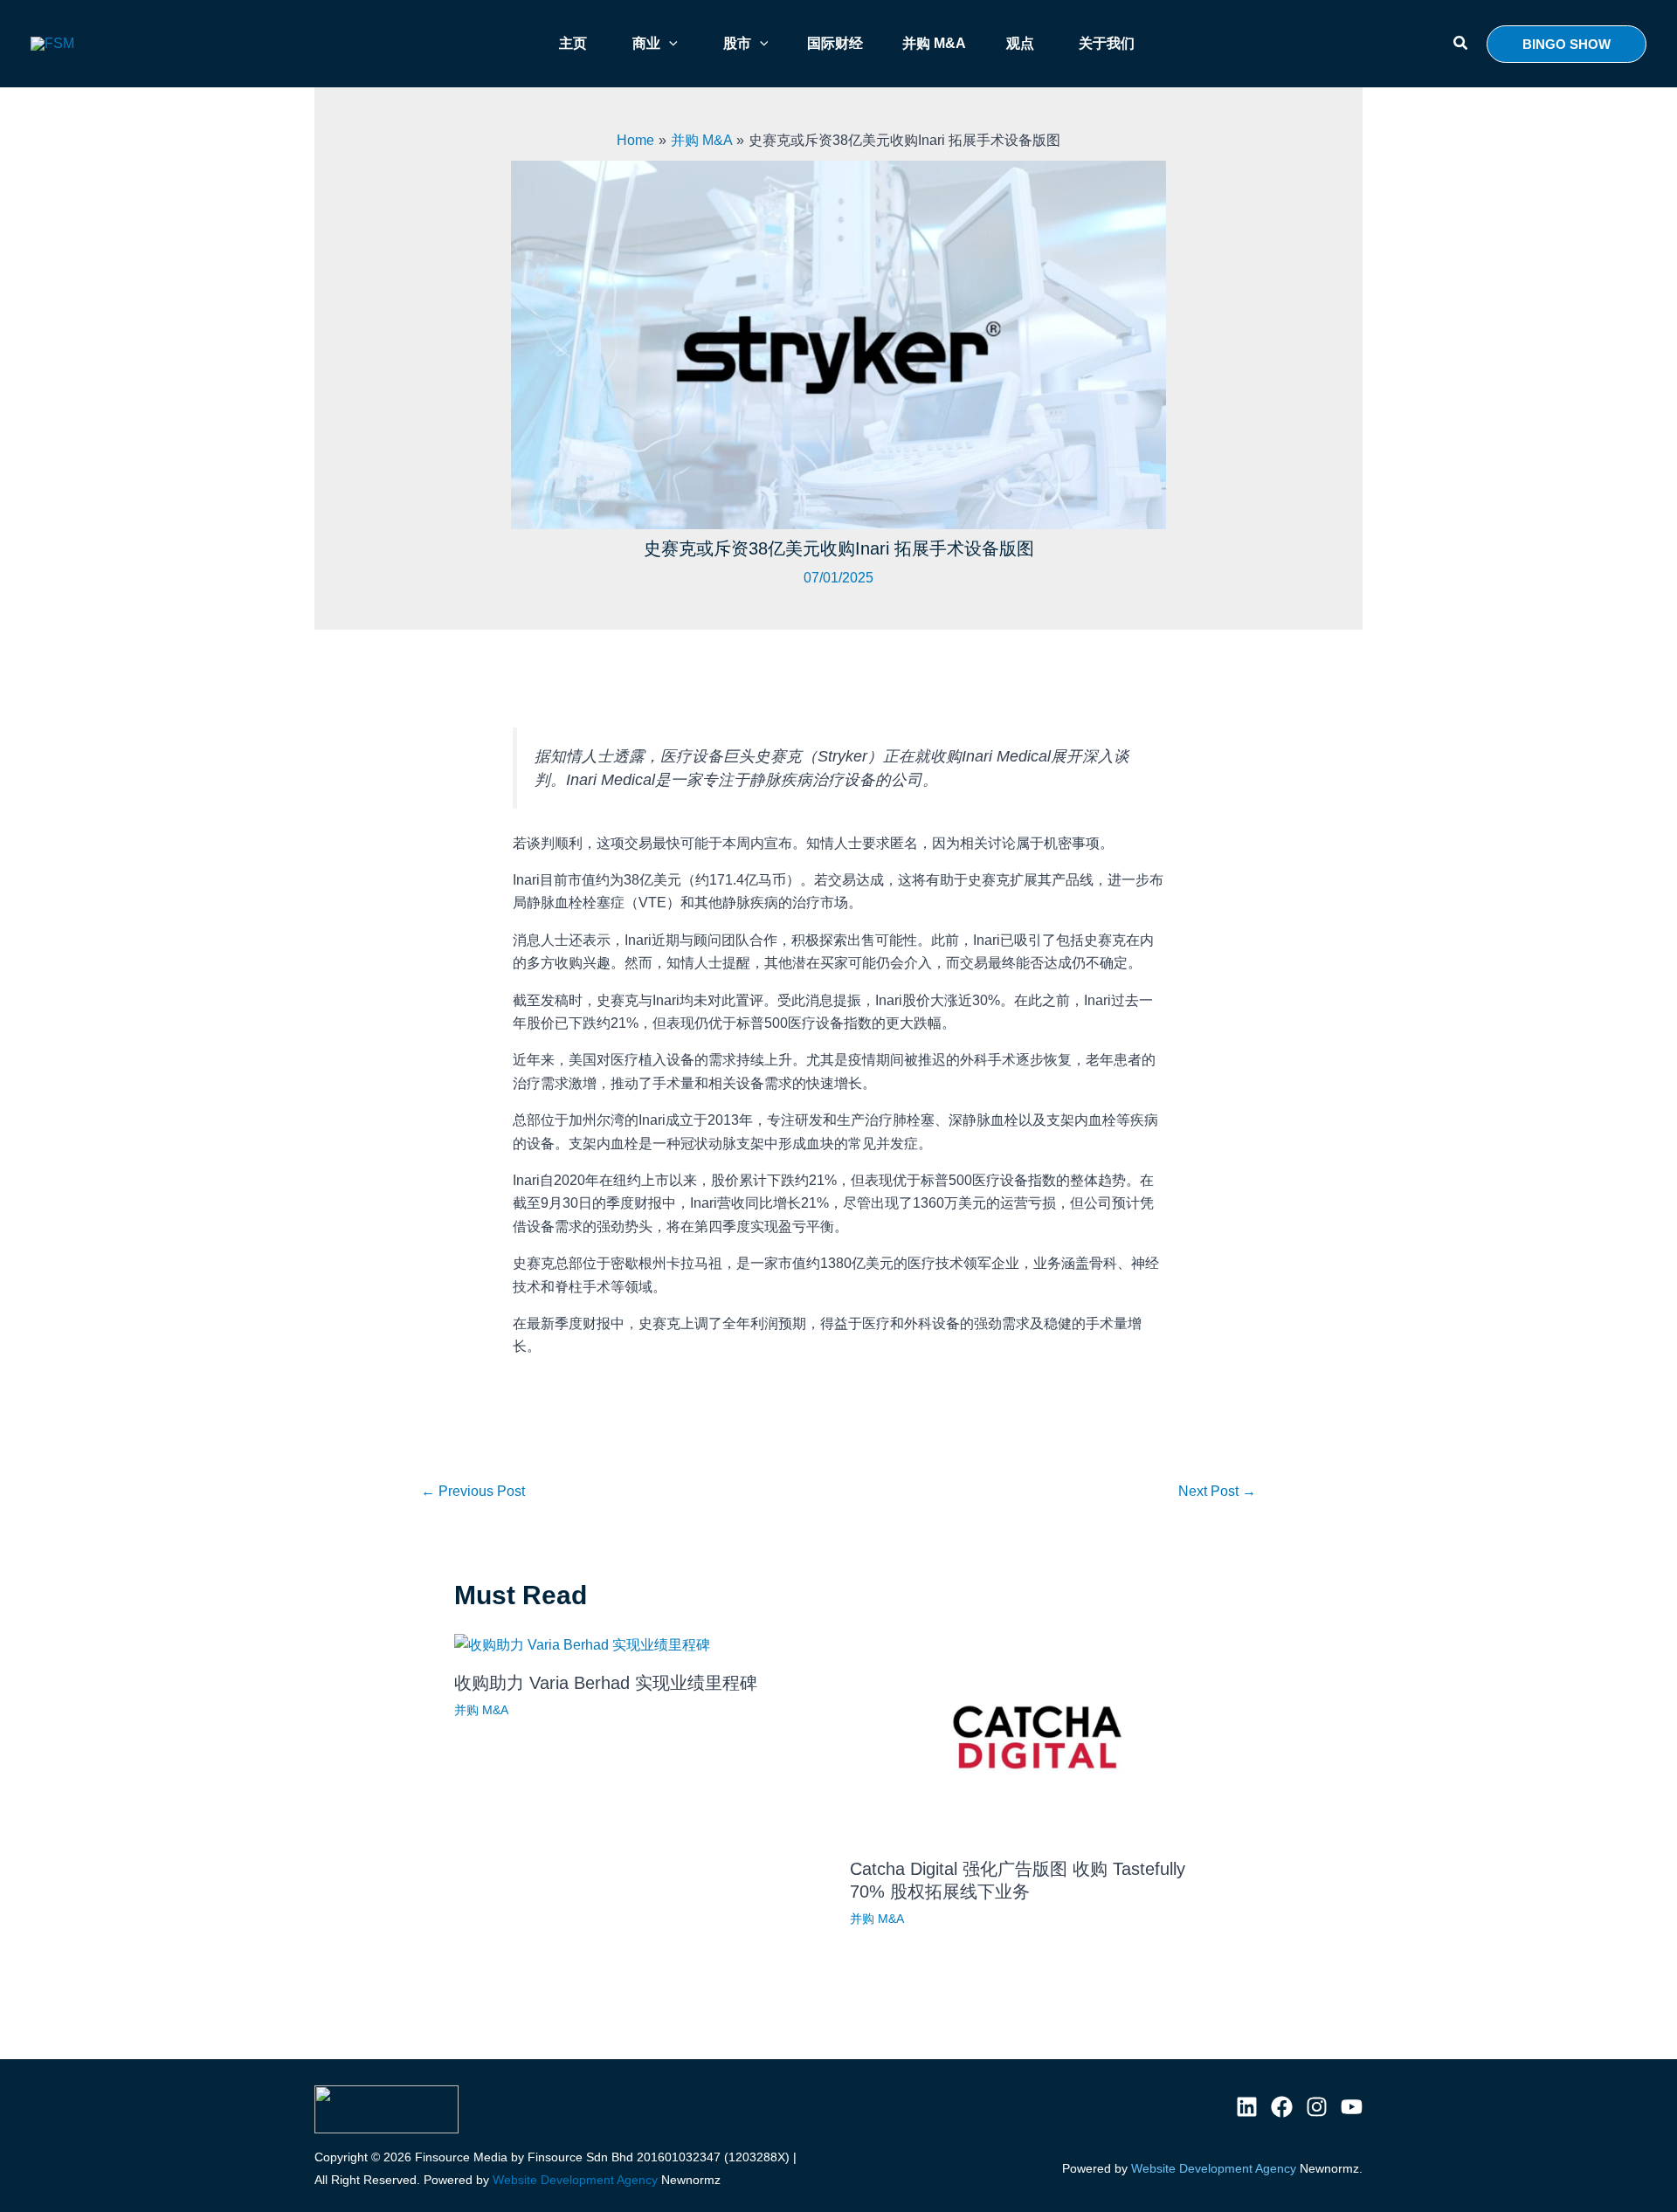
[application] (669, 44)
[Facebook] (1282, 2107)
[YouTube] (1352, 2107)
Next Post (1217, 1491)
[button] (1461, 44)
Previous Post (473, 1491)
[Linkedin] (1247, 2107)
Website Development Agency (575, 2180)
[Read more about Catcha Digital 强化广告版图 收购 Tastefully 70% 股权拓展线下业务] (1037, 1737)
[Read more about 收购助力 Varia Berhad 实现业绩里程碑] (582, 1645)
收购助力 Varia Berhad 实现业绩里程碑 (606, 1683)
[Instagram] (1317, 2107)
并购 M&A (481, 1710)
